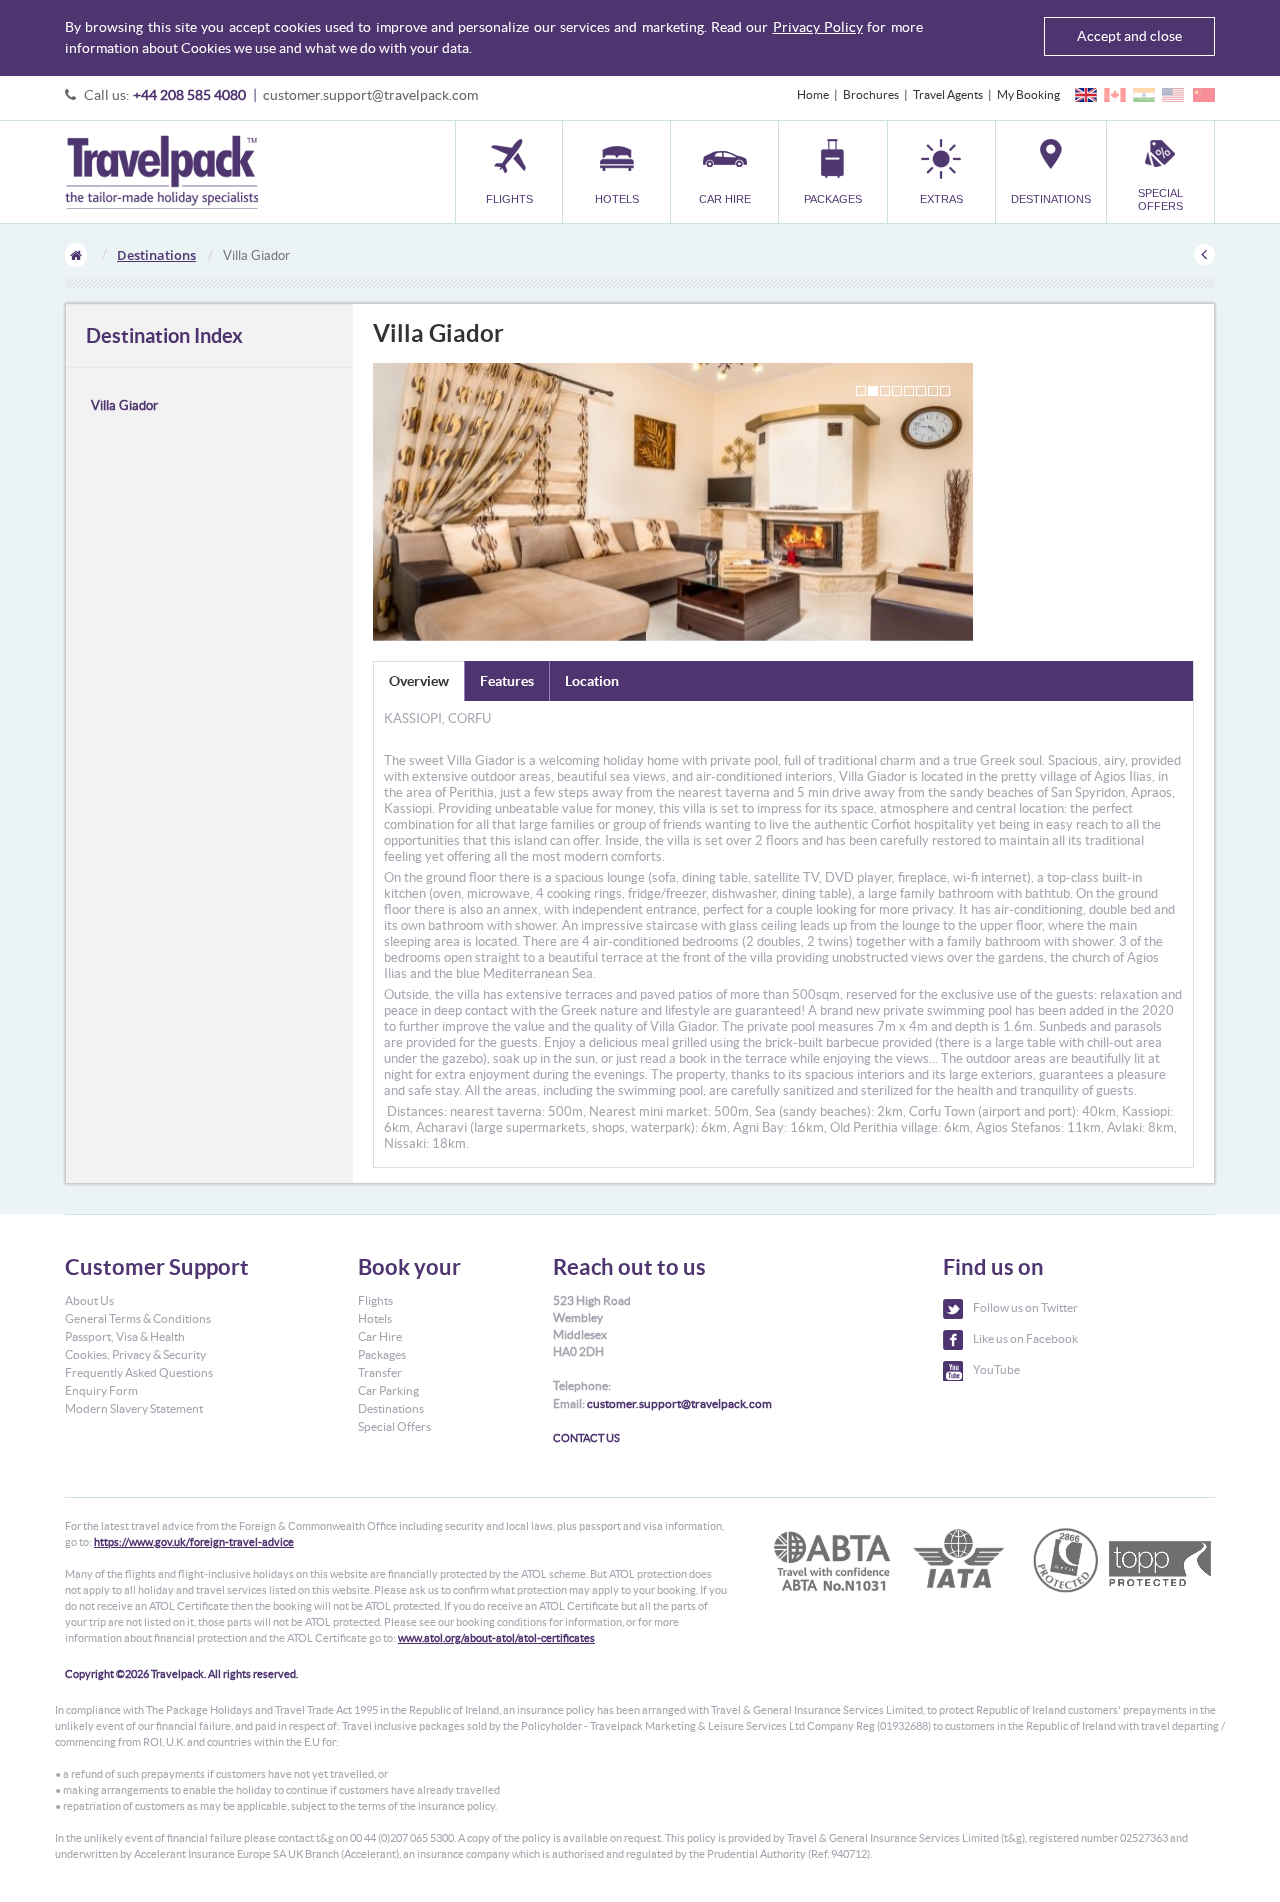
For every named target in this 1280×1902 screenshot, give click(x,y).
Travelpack (161, 172)
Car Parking (388, 1390)
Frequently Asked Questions (139, 1372)
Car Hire (380, 1336)
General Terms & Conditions (138, 1318)
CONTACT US (586, 1438)
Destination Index (164, 335)
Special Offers (394, 1426)
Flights (375, 1300)
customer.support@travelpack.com (370, 95)
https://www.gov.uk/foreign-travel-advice (194, 1542)
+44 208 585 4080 (189, 95)
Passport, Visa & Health (125, 1336)
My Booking (1028, 94)
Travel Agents (948, 94)
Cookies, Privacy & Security (135, 1354)
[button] (941, 171)
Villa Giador (124, 405)
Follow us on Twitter (1025, 1307)
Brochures (871, 94)
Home (813, 94)
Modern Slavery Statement (134, 1408)
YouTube (996, 1369)
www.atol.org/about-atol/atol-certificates (496, 1638)
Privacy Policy (818, 27)
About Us (89, 1300)
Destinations (156, 255)
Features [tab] (507, 681)
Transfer (380, 1372)
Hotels (375, 1318)
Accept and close (1129, 36)
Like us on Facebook (1025, 1338)
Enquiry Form (101, 1390)
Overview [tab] (419, 681)
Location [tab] (592, 681)
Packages (382, 1354)
